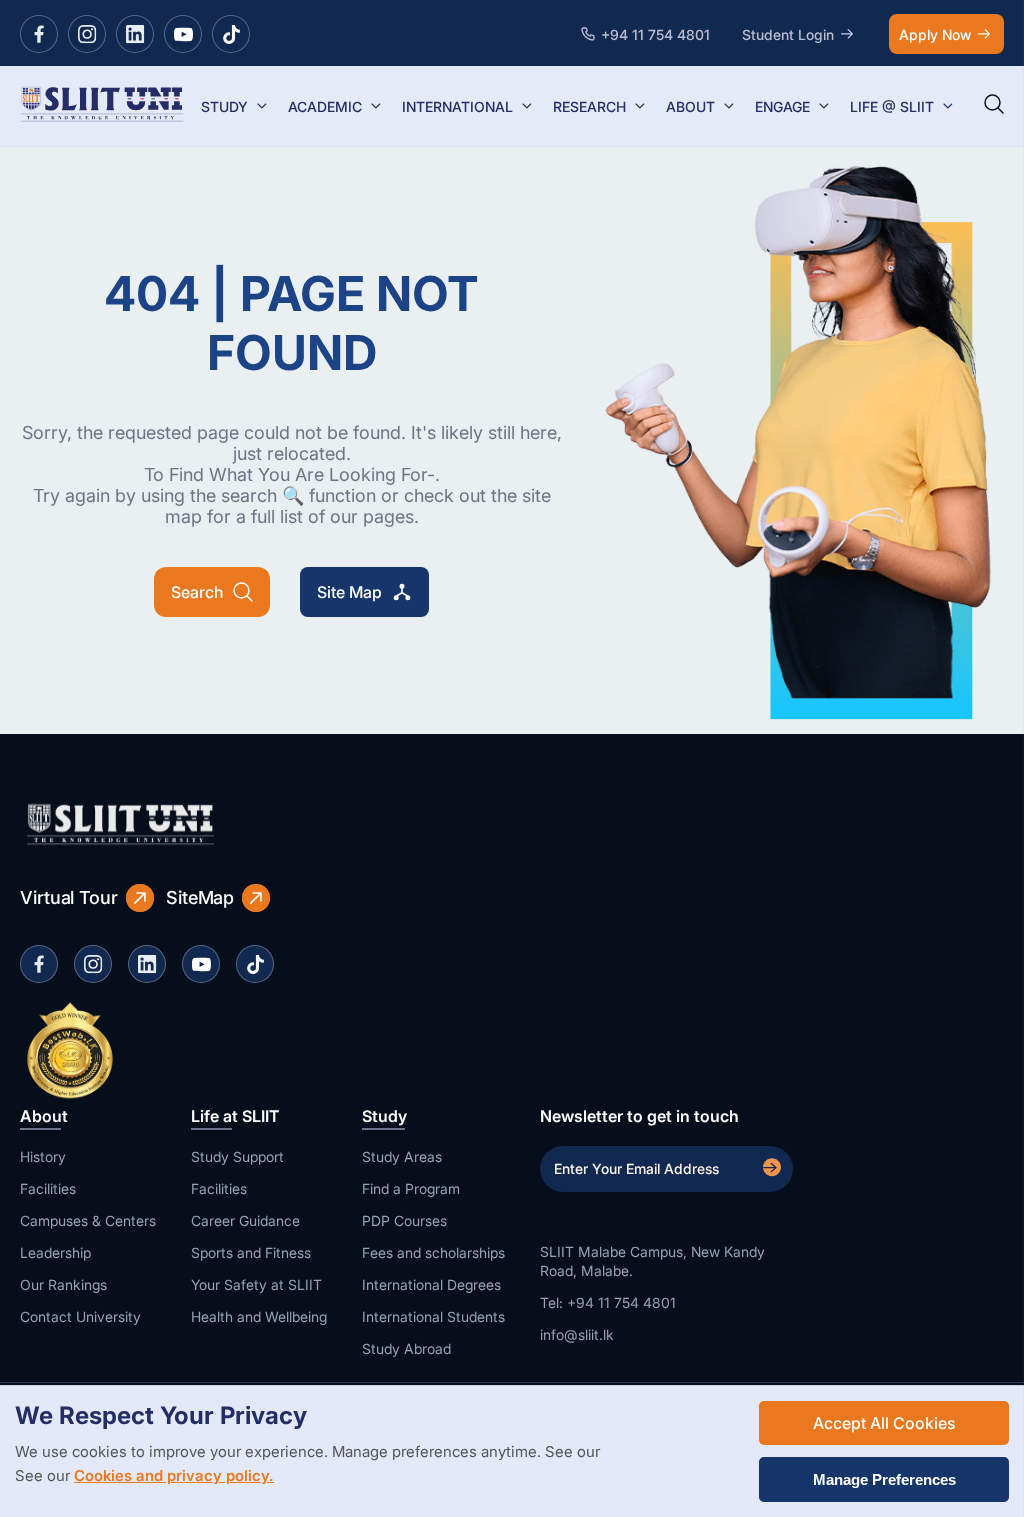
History (43, 1156)
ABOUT (690, 106)
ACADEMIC (325, 106)
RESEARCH (589, 106)
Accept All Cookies (884, 1423)
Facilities (48, 1188)
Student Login (788, 34)
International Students (433, 1316)
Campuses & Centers (88, 1220)
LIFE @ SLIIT (892, 106)
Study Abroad (406, 1348)
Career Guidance (245, 1220)
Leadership (55, 1252)
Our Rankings (63, 1284)
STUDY (224, 106)
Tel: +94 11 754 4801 (608, 1302)
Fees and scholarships (433, 1252)
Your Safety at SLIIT (256, 1284)
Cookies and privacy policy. (174, 1475)
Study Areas (402, 1156)
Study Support (237, 1156)
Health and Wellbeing (259, 1316)
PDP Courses (404, 1220)
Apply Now (935, 34)
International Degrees (431, 1284)
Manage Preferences (884, 1479)
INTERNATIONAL (457, 106)
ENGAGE (782, 106)
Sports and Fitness (251, 1252)
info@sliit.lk (577, 1334)
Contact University (80, 1316)
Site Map (349, 592)
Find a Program (411, 1188)
